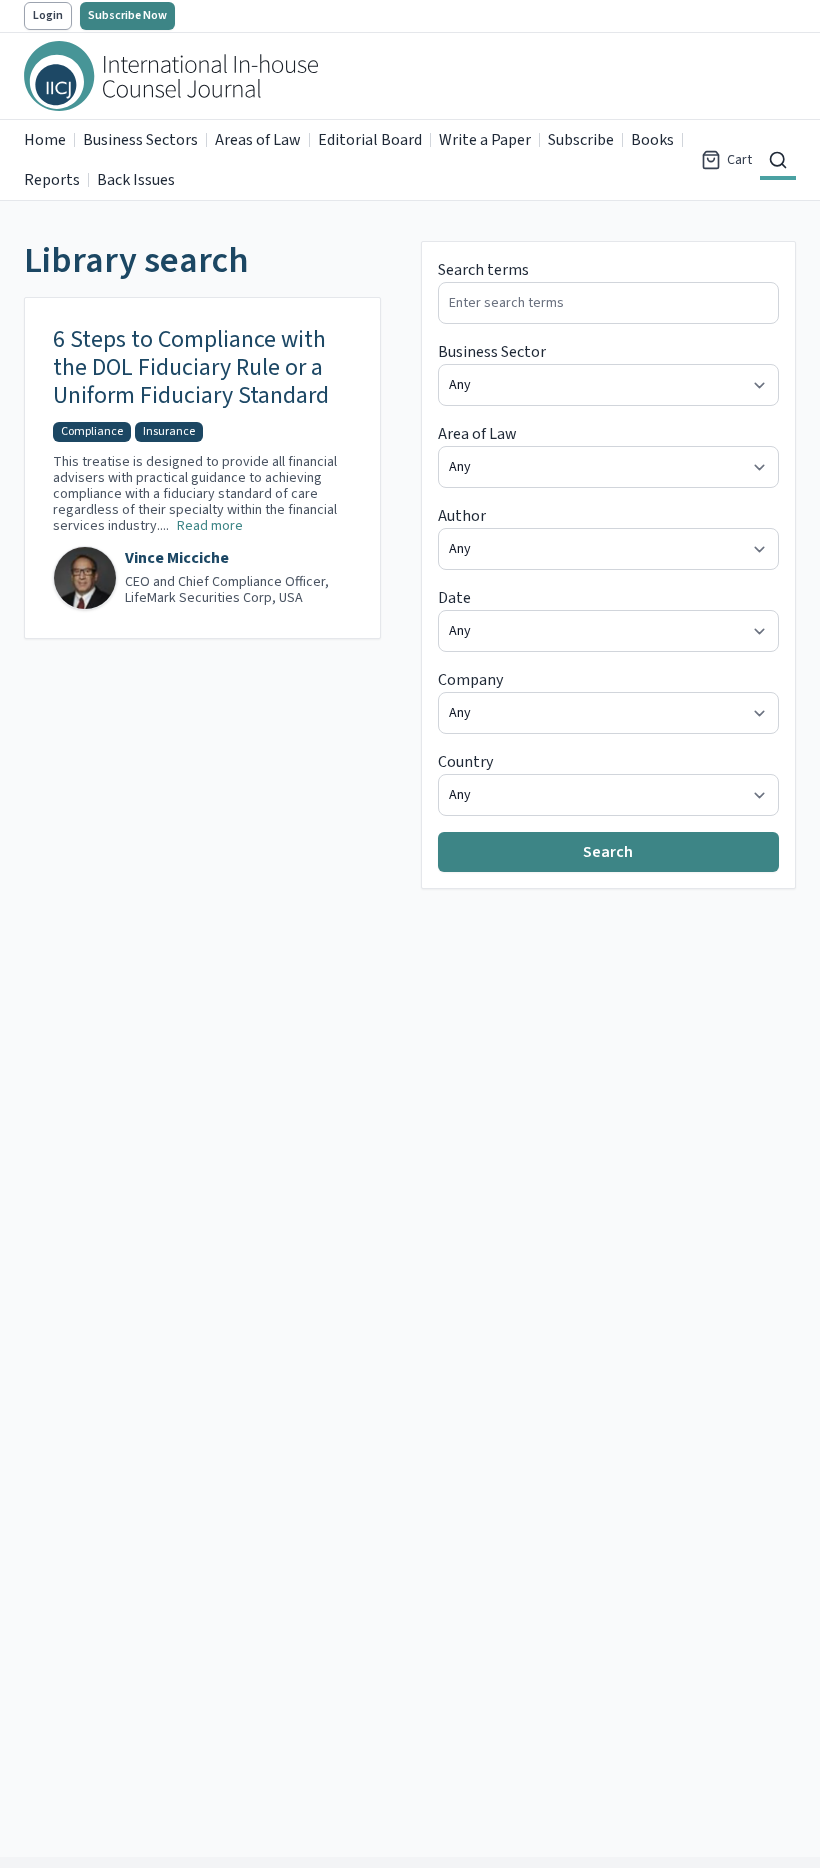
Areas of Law (258, 140)
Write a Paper (485, 140)
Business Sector (492, 352)
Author (462, 516)
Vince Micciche (177, 558)
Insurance (169, 431)
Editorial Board (370, 140)
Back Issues (136, 180)
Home (45, 140)
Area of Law (477, 434)
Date (454, 598)
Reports (52, 180)
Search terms (483, 270)
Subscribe (581, 140)
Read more (210, 526)
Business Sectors (140, 140)
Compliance (92, 431)
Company (470, 680)
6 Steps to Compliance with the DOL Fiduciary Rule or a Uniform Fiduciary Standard (191, 368)
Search (608, 852)
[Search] (778, 160)
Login (48, 15)
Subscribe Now (127, 15)
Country (465, 762)
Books (652, 140)
